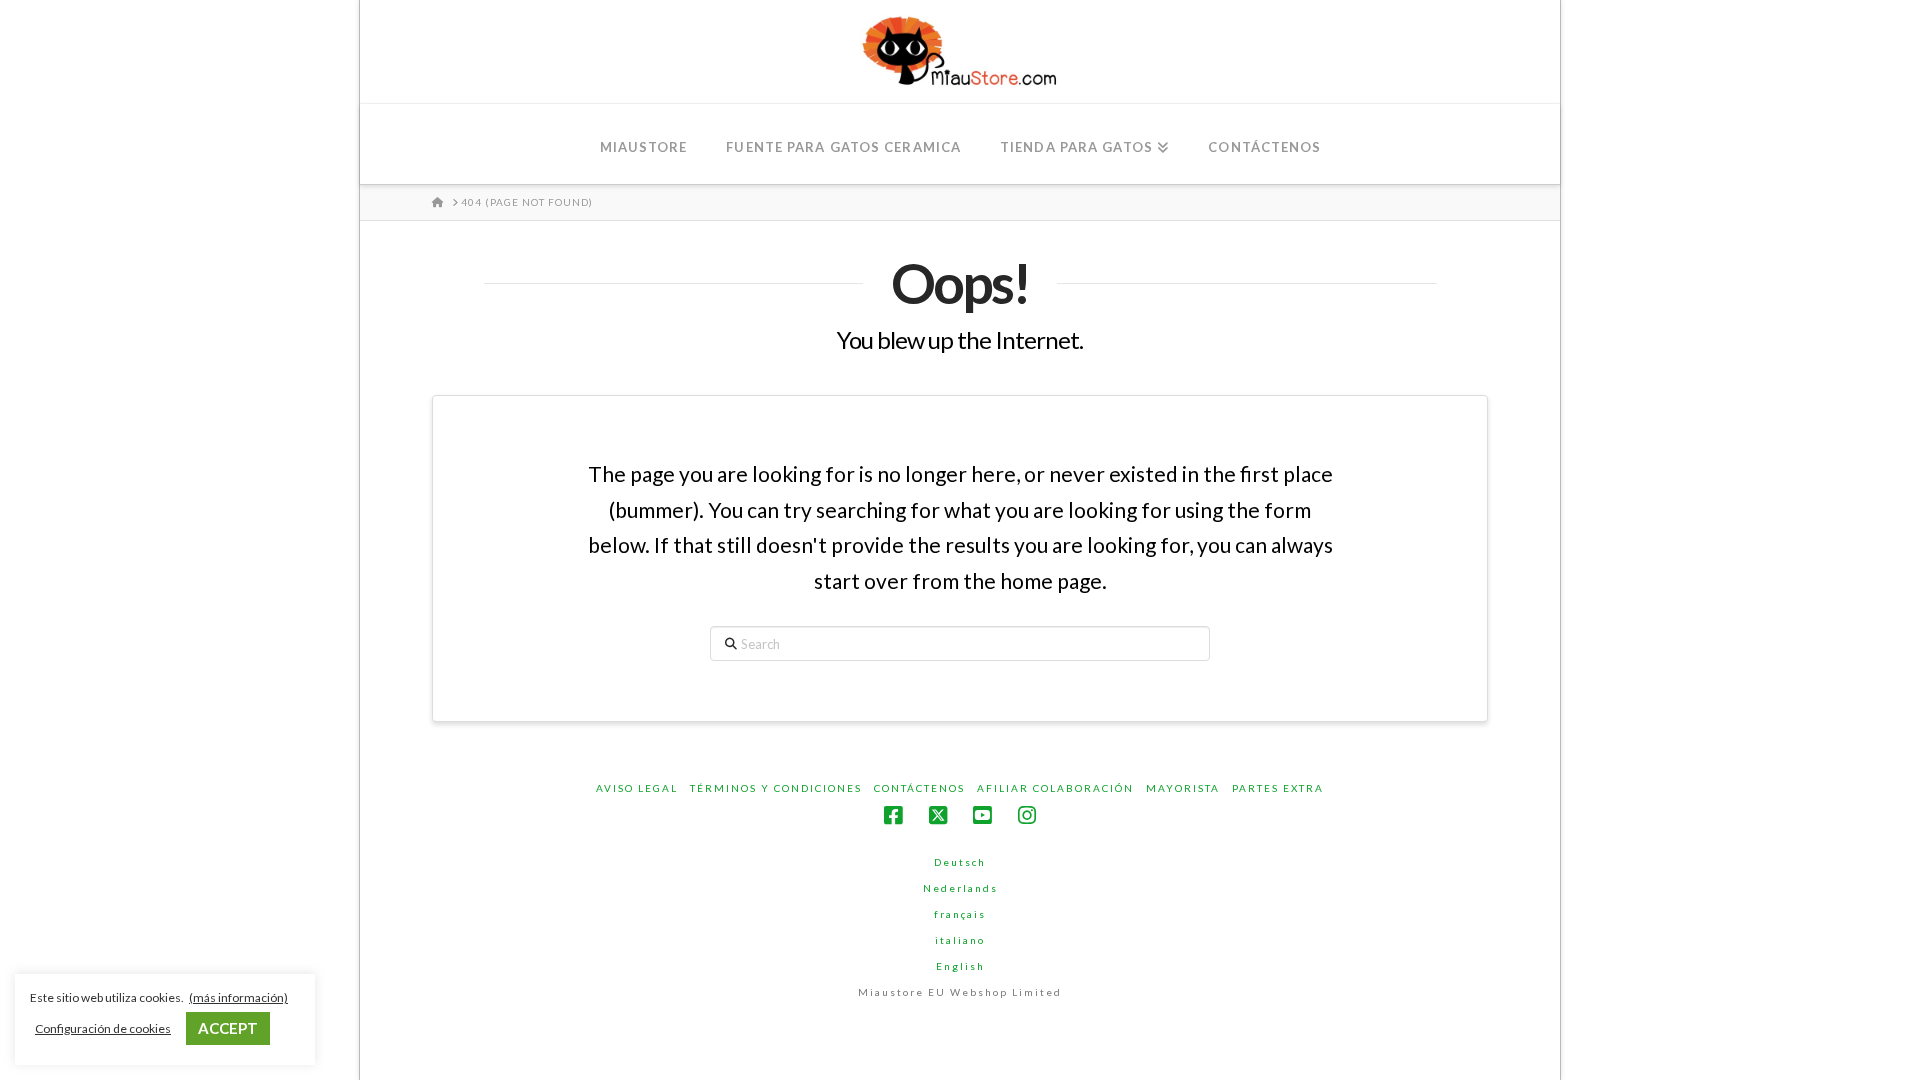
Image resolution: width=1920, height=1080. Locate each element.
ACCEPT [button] (228, 1028)
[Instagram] (1027, 815)
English (960, 966)
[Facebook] (893, 815)
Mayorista (1183, 788)
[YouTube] (982, 815)
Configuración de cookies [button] (103, 1028)
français (960, 914)
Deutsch (960, 862)
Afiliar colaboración (1055, 788)
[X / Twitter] (938, 815)
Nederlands (960, 888)
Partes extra (1278, 788)
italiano (960, 940)
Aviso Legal (637, 788)
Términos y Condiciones (776, 788)
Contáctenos (919, 788)
